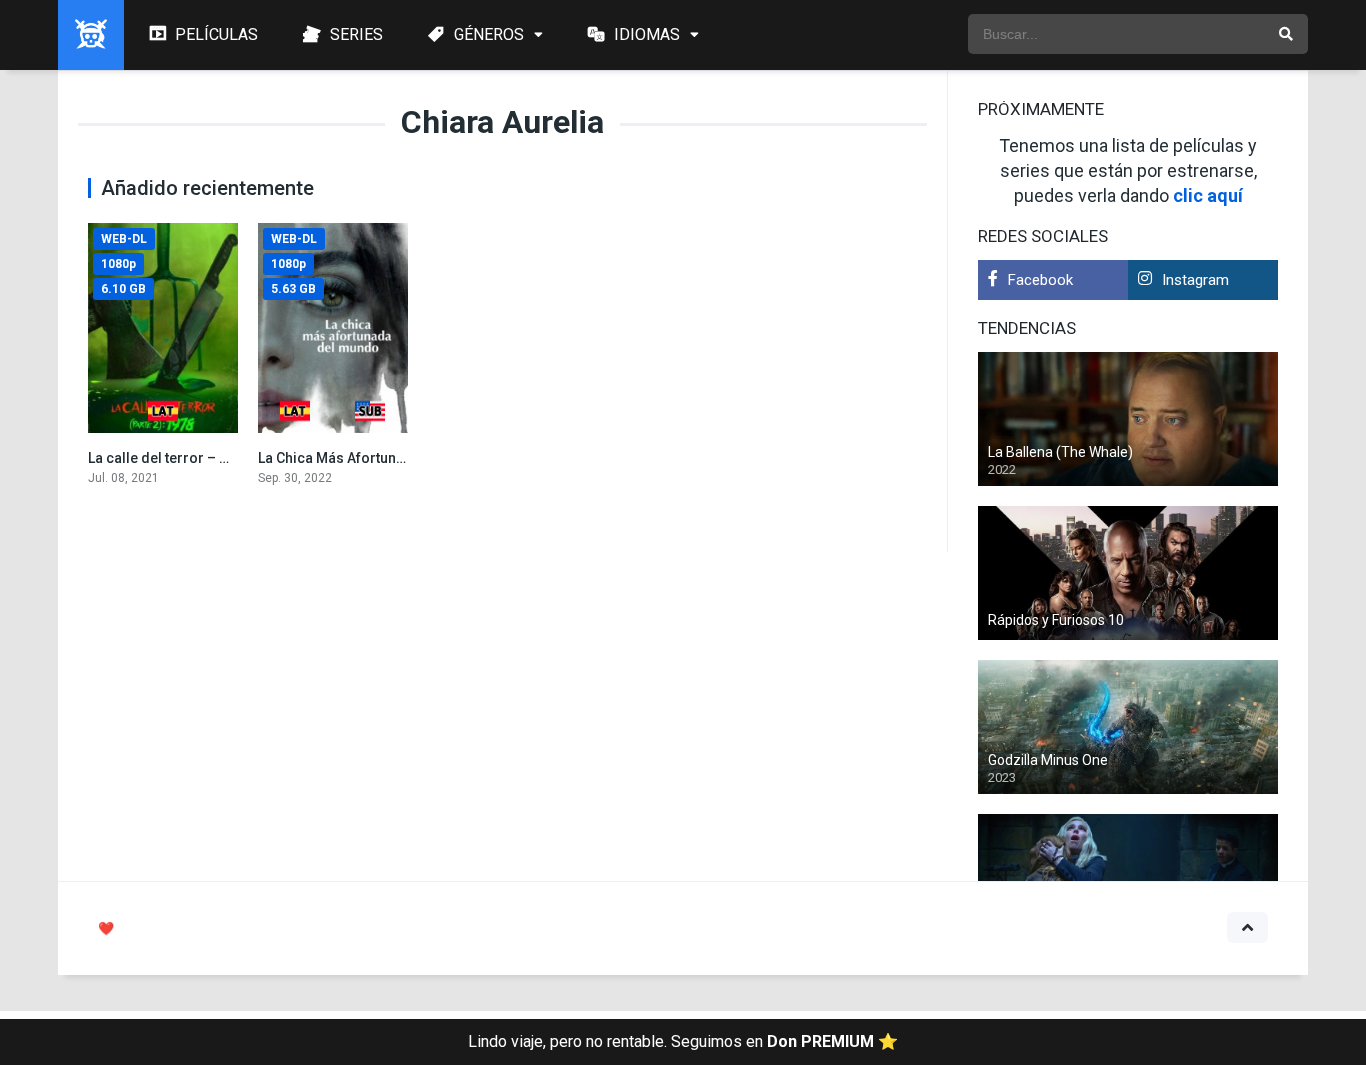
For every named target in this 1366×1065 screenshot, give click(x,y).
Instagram (1195, 280)
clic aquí (1208, 195)
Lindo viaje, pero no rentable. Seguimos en (683, 1041)
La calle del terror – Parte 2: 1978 (196, 458)
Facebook (1040, 280)
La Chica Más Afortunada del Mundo (376, 458)
